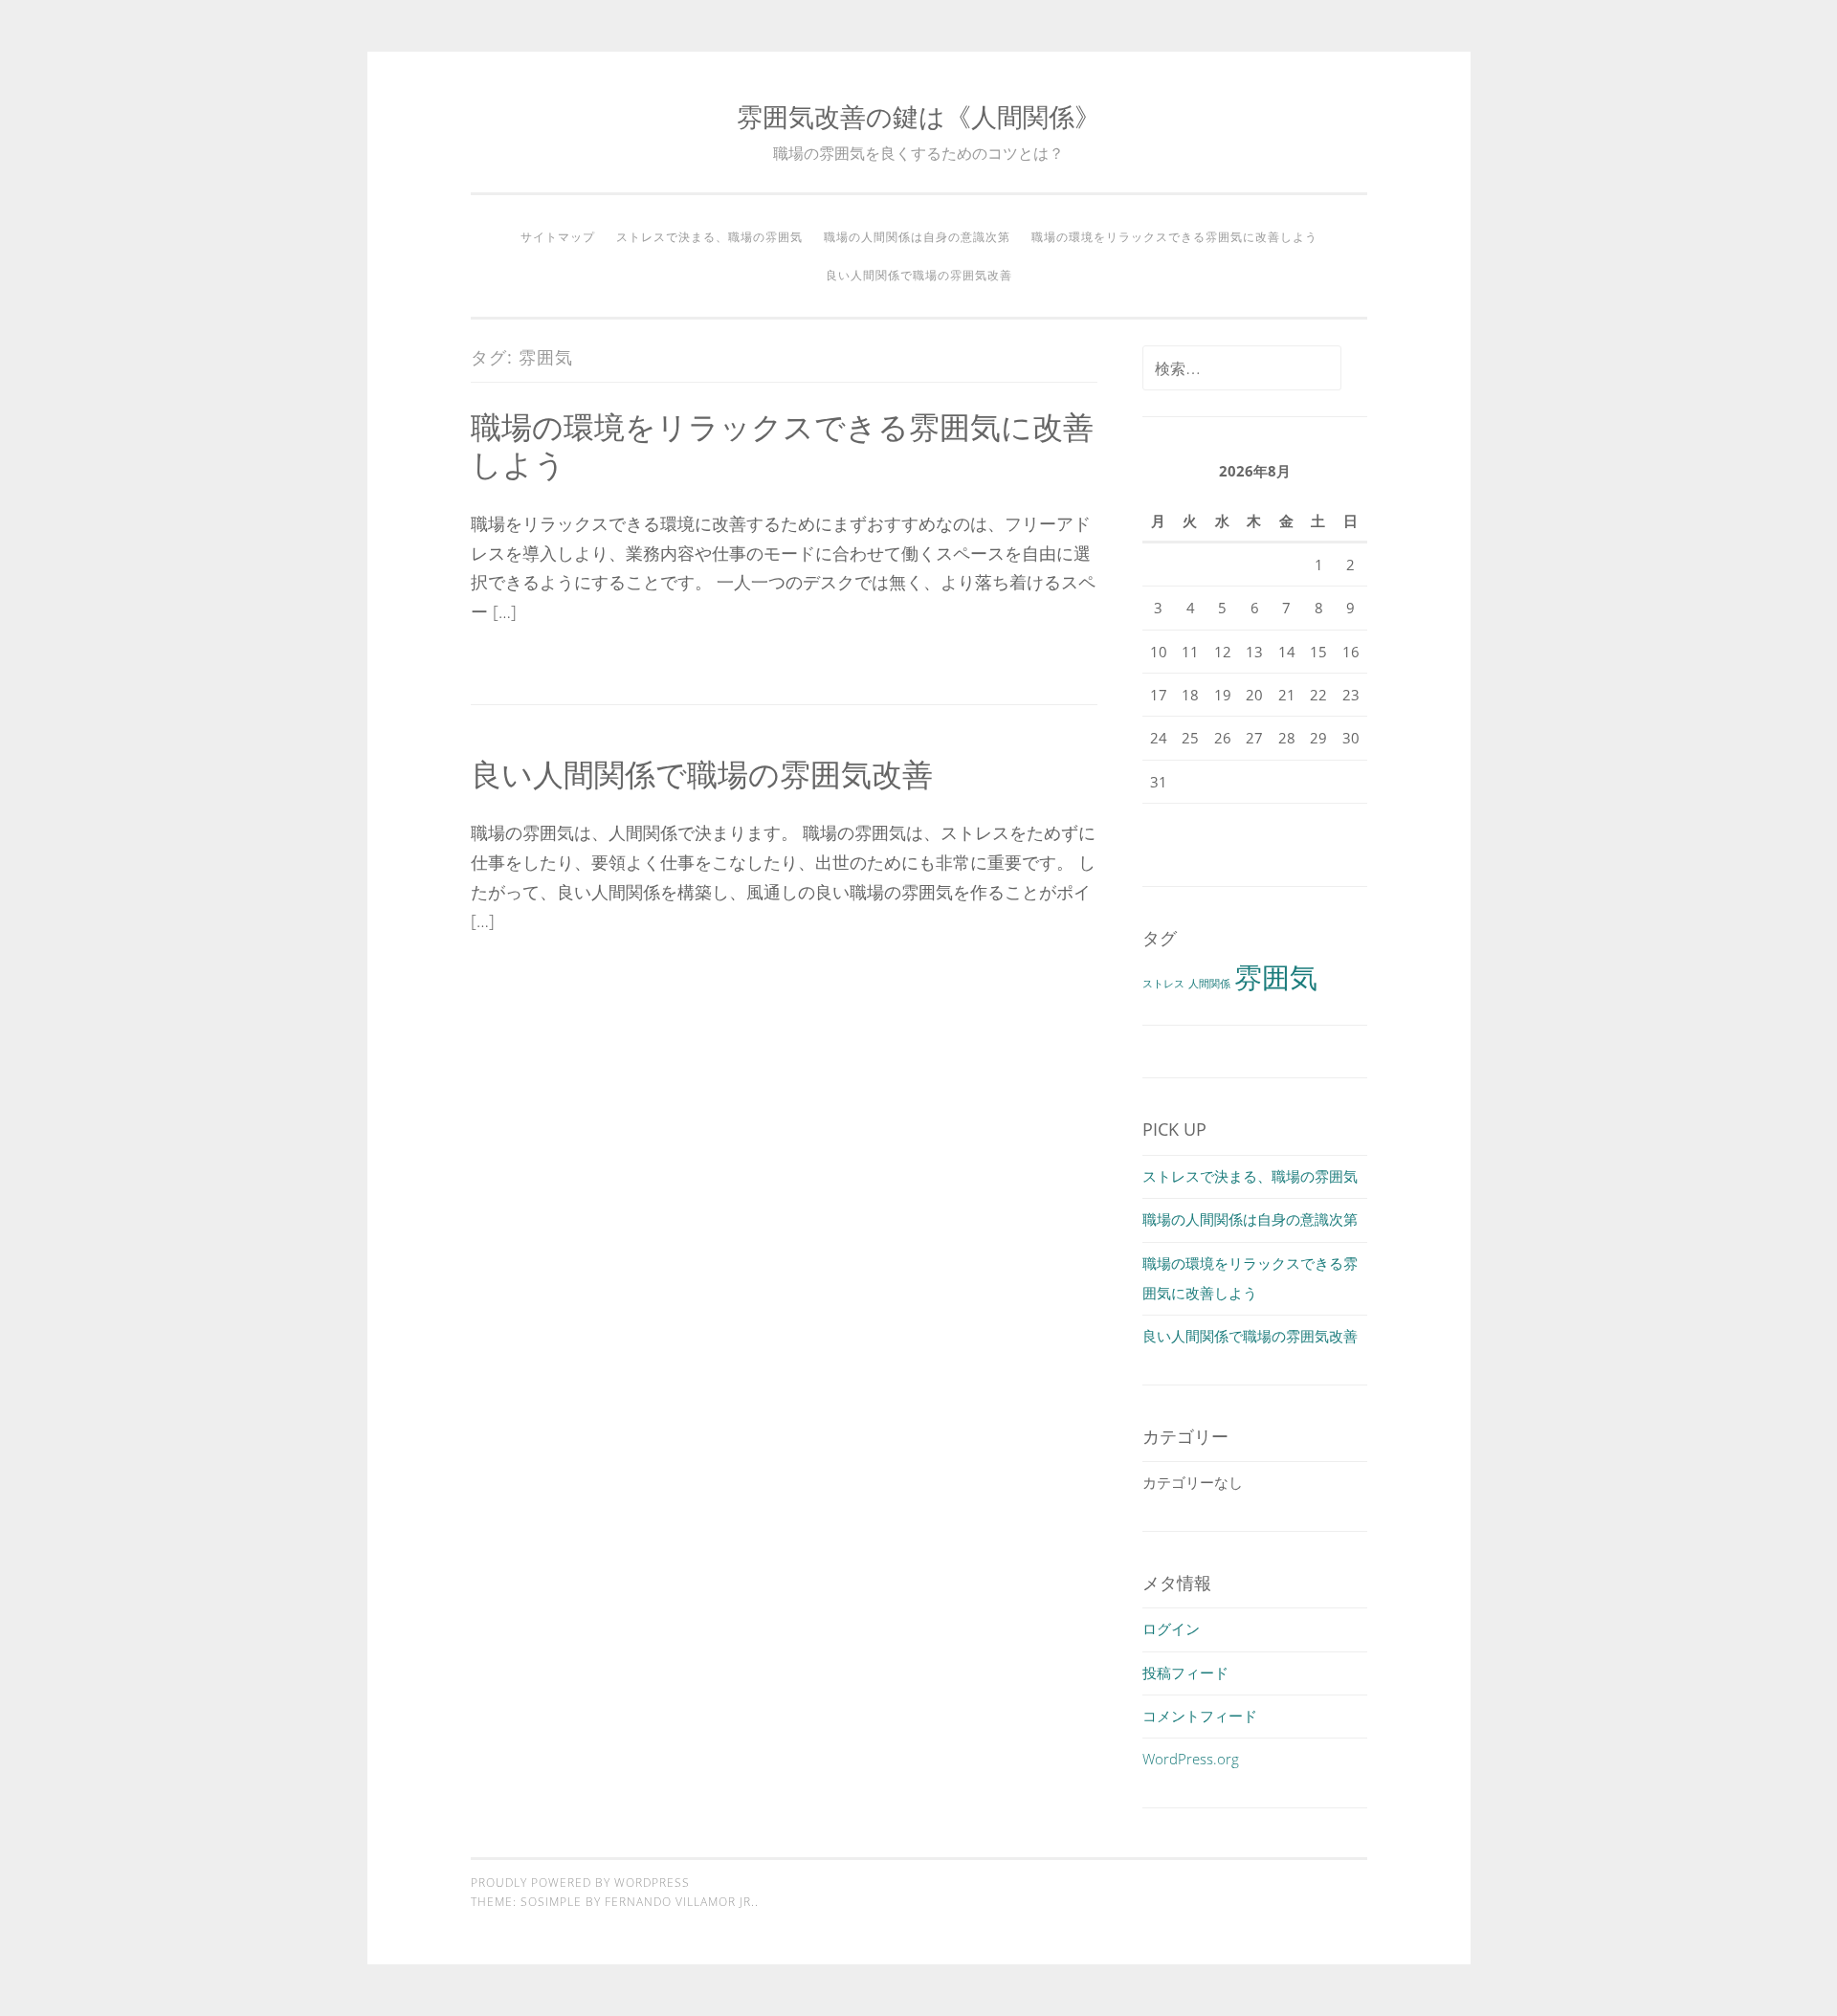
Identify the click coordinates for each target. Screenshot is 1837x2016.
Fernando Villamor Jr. (680, 1902)
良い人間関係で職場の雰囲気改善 (919, 275)
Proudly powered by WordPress (580, 1883)
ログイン (1171, 1628)
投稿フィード (1185, 1673)
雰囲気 (1276, 977)
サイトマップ (558, 237)
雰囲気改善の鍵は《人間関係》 (918, 116)
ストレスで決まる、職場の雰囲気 (709, 237)
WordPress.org (1191, 1759)
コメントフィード (1200, 1716)
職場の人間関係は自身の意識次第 (917, 237)
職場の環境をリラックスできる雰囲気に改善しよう (1174, 237)
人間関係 (1209, 984)
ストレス (1163, 984)
